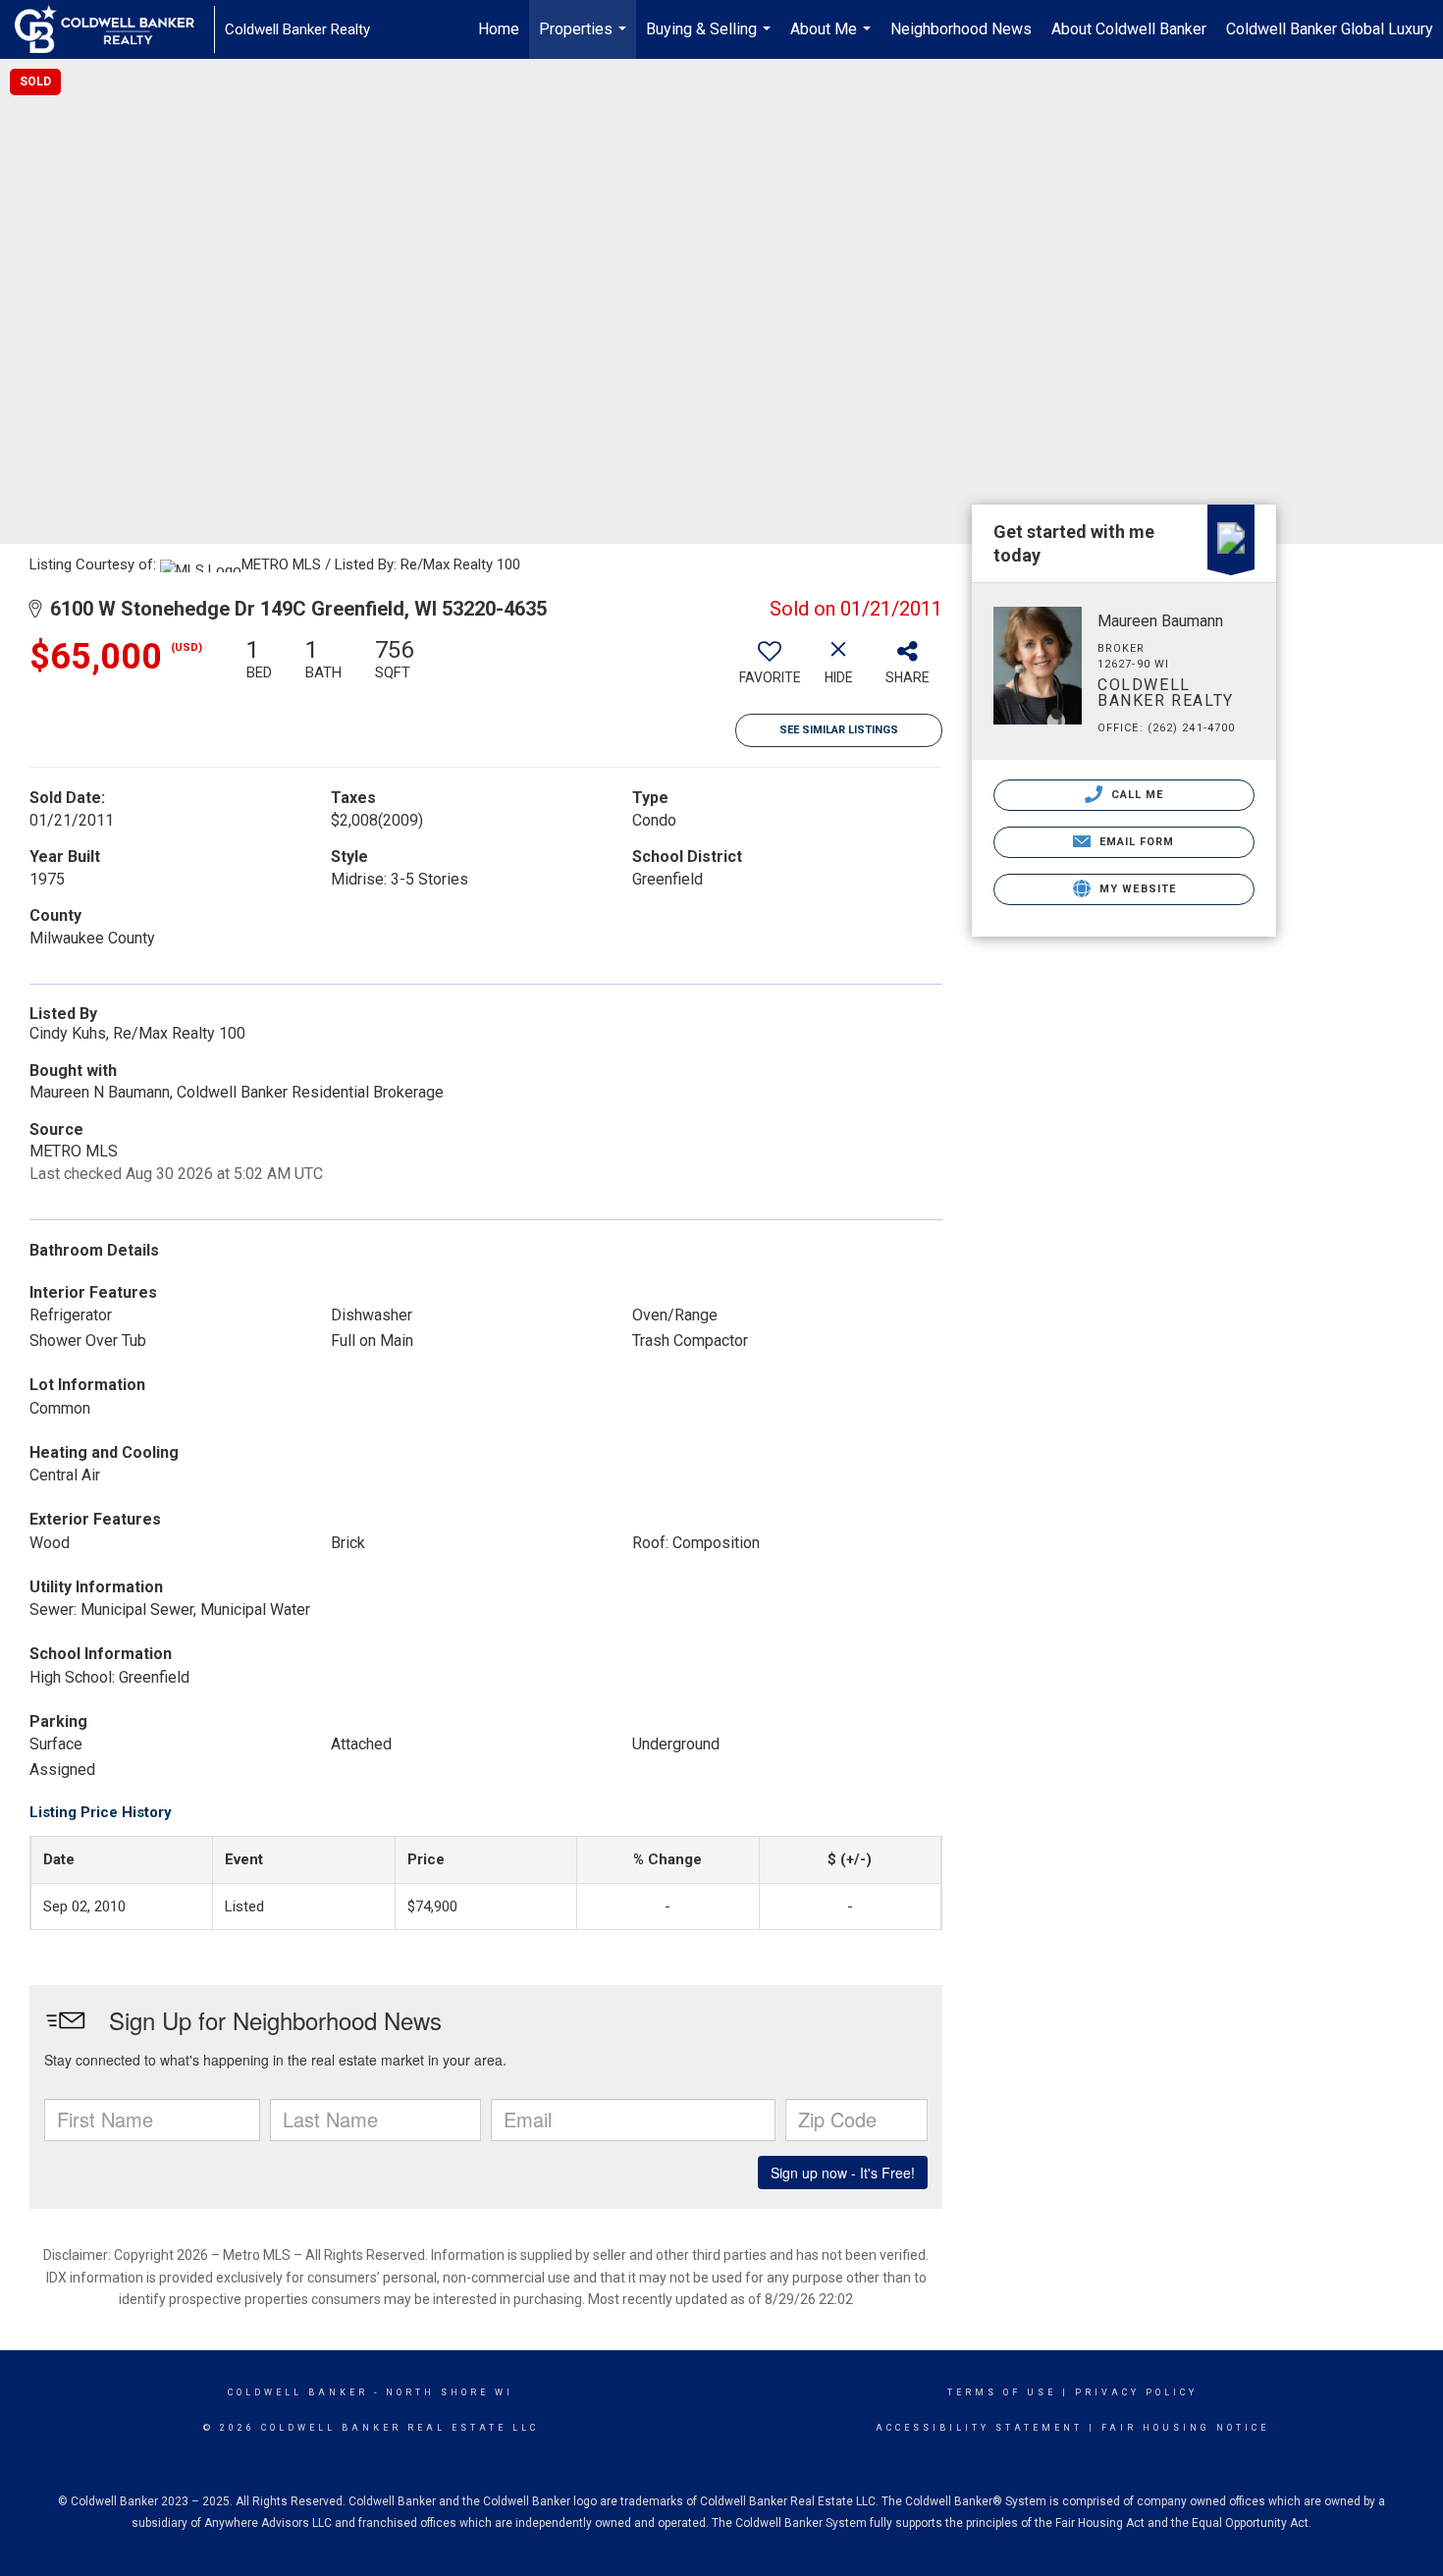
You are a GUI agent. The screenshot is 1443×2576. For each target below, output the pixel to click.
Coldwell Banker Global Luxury (1330, 29)
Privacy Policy (1136, 2392)
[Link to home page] (114, 29)
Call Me (1136, 795)
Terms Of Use (1002, 2392)
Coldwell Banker (298, 2392)
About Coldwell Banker (1129, 29)
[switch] (770, 669)
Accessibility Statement (979, 2428)
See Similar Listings (839, 730)
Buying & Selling (711, 39)
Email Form (1134, 842)
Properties (585, 39)
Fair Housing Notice (1185, 2428)
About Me (833, 39)
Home (499, 29)
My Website (1136, 889)
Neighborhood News (961, 29)
